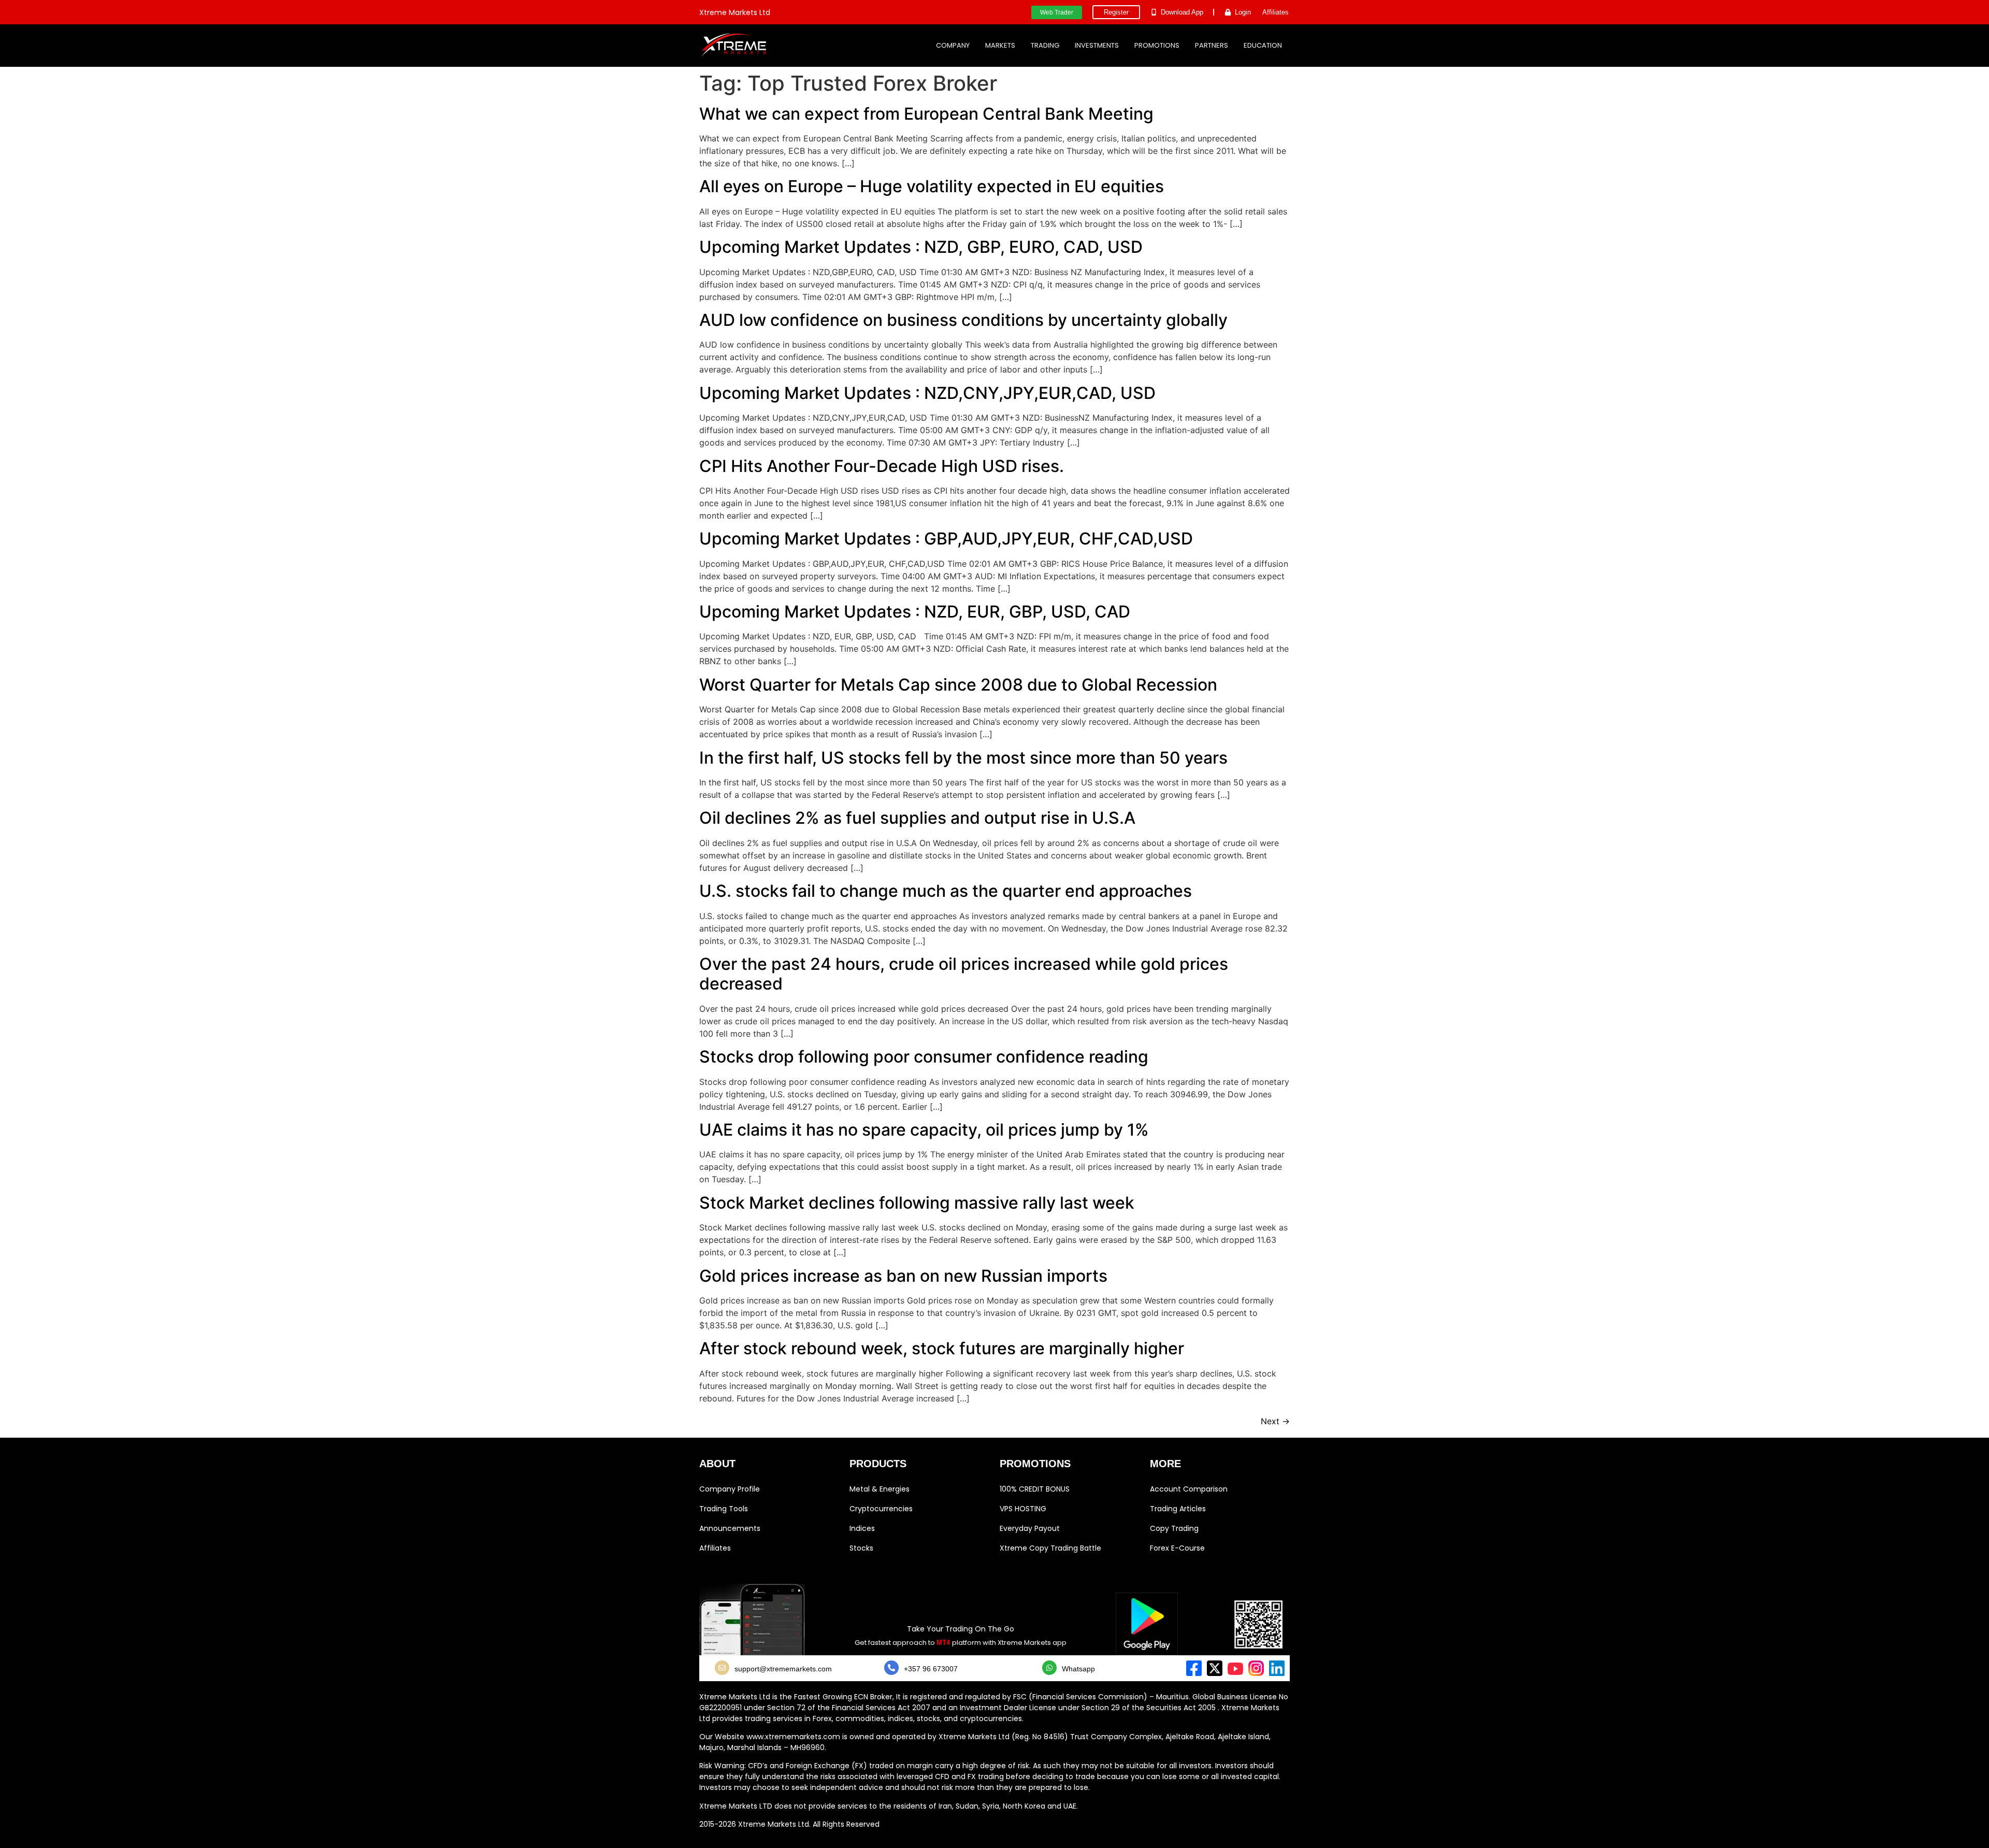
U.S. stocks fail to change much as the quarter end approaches (946, 891)
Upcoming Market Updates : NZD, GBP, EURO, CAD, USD (921, 247)
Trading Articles (1178, 1509)
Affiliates (715, 1548)
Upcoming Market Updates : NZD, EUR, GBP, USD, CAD (915, 612)
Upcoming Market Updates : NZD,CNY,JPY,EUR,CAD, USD (927, 393)
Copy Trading (1174, 1528)
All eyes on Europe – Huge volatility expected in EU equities (932, 186)
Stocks (861, 1548)
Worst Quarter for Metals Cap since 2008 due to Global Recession (958, 685)
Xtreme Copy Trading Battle (1050, 1548)
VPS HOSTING (1023, 1509)
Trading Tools (724, 1509)
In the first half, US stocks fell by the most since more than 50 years (963, 758)
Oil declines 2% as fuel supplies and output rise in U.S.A (917, 818)
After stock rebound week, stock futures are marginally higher (942, 1348)
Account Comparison (1189, 1489)
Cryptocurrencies (881, 1509)
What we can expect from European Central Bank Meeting (926, 114)
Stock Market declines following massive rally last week (917, 1203)
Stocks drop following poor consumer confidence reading (924, 1057)
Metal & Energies (880, 1489)
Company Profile (730, 1489)
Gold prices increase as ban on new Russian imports (903, 1276)
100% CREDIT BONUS (1035, 1489)
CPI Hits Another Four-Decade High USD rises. (882, 466)
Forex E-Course (1177, 1548)
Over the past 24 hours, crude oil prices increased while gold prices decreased (964, 974)
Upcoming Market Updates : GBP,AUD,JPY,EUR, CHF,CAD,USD (946, 539)
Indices (862, 1528)
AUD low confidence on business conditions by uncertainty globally (963, 320)
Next (1275, 1421)
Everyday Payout (1030, 1528)
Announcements (730, 1528)
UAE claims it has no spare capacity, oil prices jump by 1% (924, 1130)
